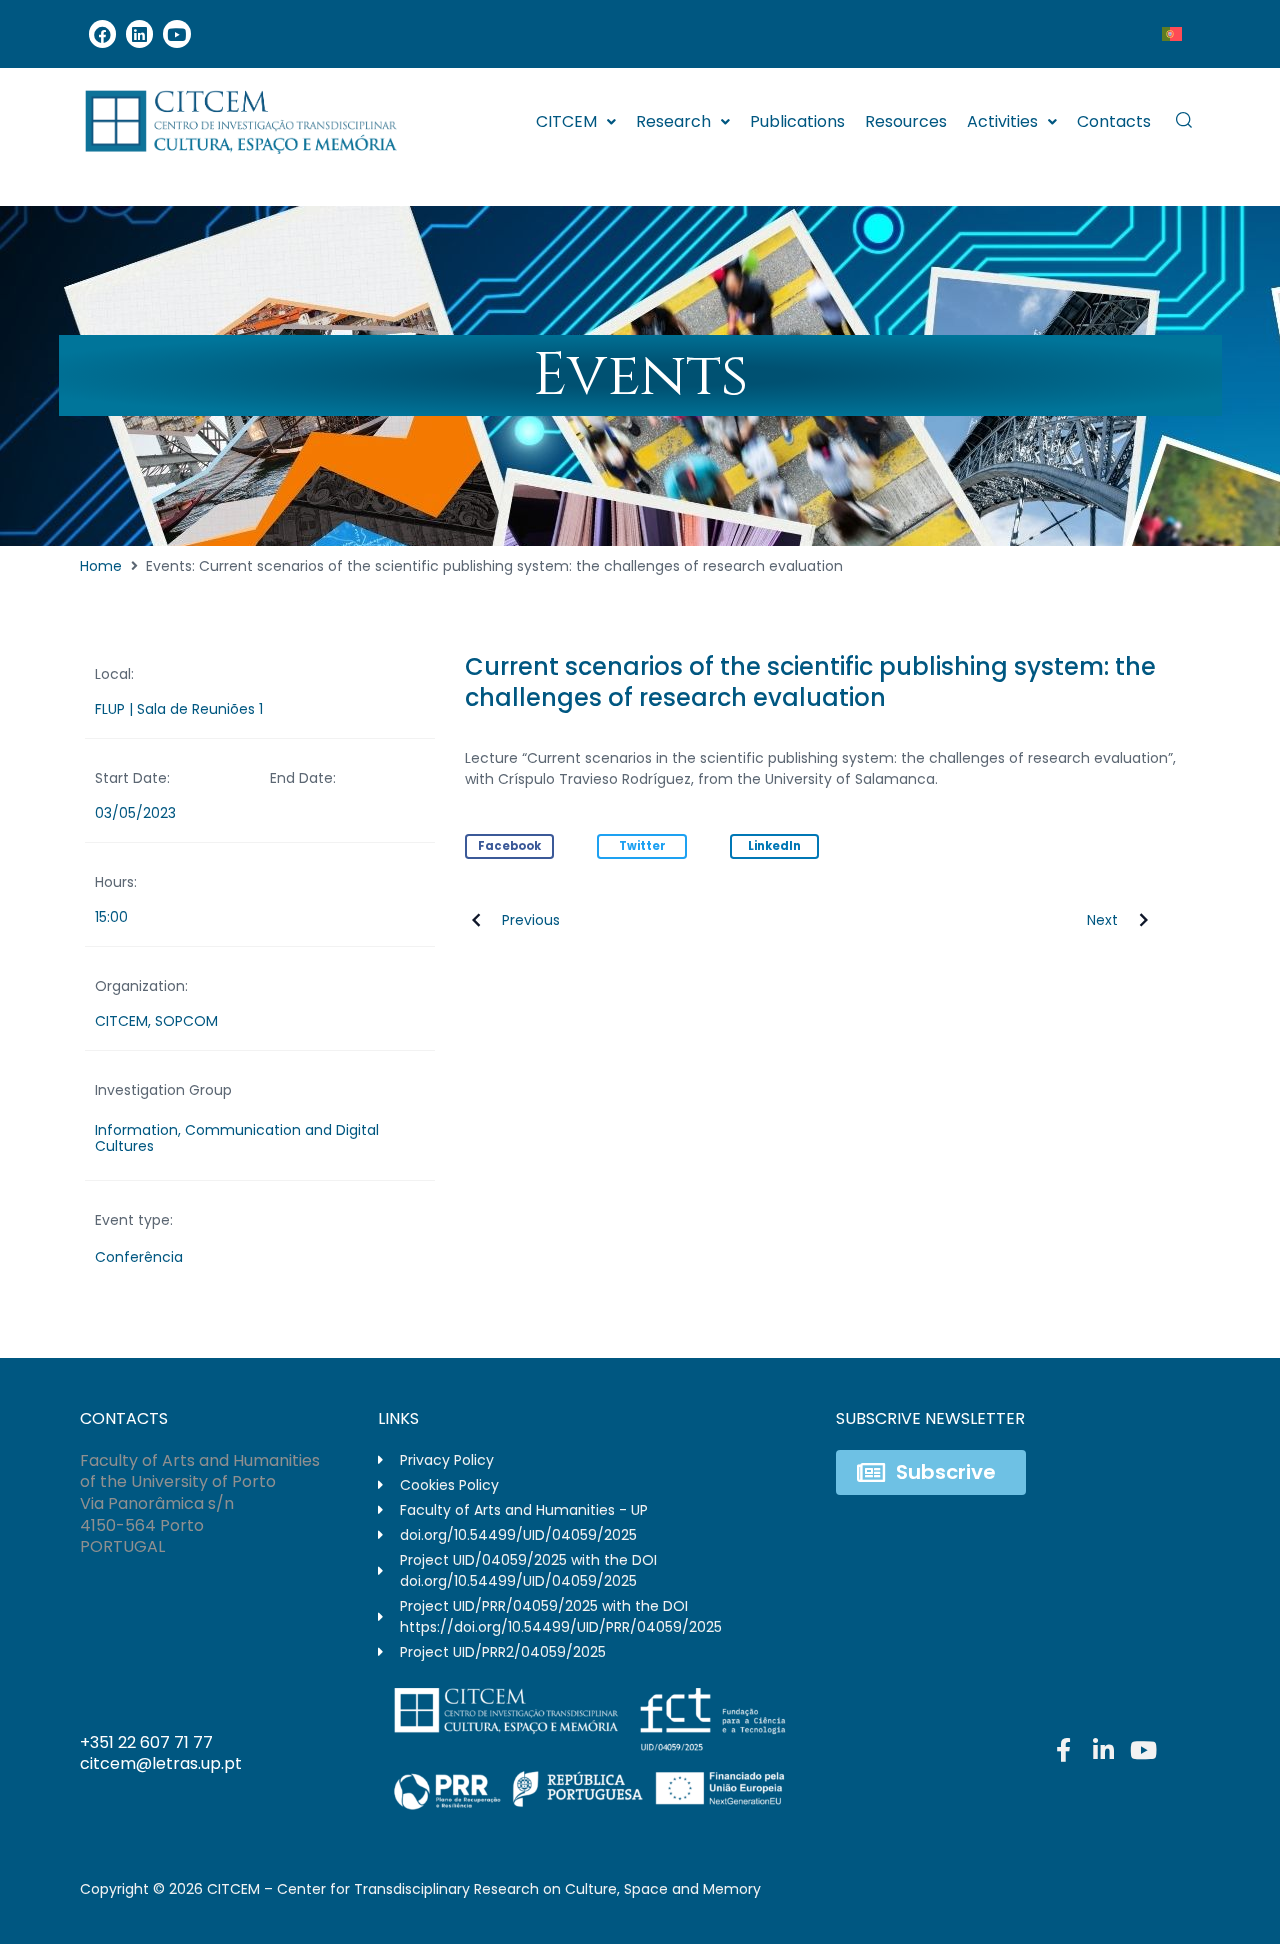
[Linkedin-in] (1103, 1750)
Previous (531, 920)
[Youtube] (176, 33)
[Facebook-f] (1063, 1750)
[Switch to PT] (1172, 34)
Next (1102, 920)
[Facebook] (102, 33)
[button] (510, 846)
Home (101, 566)
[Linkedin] (139, 33)
